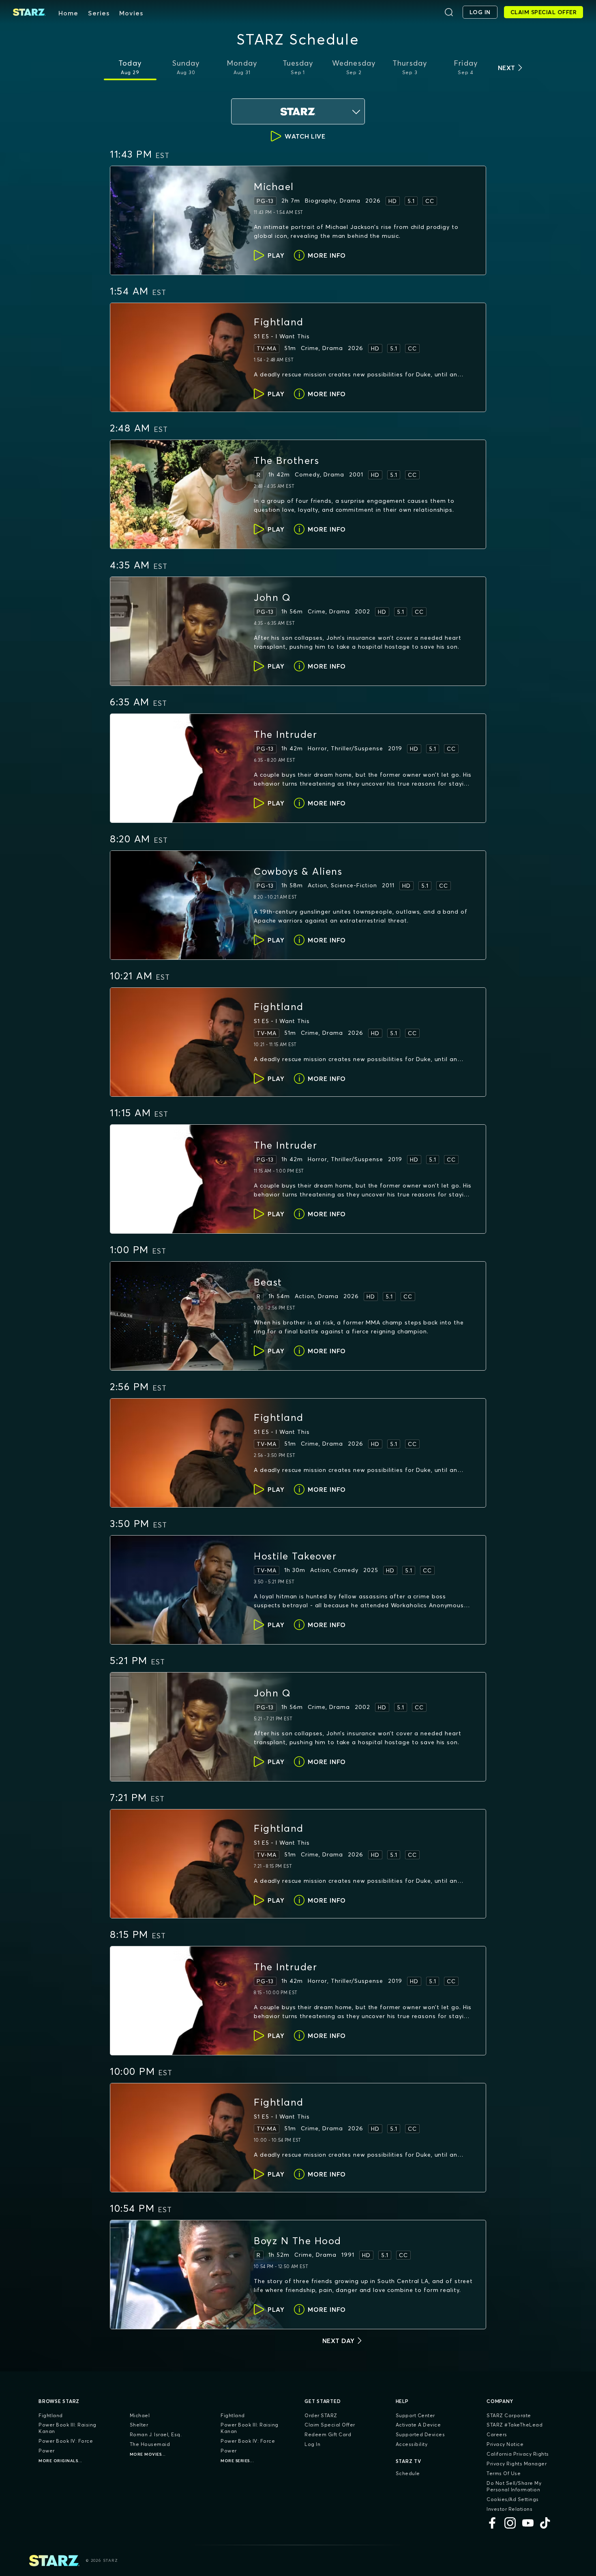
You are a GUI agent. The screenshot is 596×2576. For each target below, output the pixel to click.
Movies (131, 13)
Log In (312, 2444)
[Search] (449, 12)
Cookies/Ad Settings (513, 2499)
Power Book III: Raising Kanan (68, 2428)
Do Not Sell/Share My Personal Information (514, 2486)
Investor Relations (509, 2509)
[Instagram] (510, 2523)
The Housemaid (150, 2444)
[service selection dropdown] (298, 111)
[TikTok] (546, 2523)
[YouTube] (528, 2523)
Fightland (51, 2415)
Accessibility (412, 2444)
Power (47, 2451)
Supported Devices (420, 2434)
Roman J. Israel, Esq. (156, 2434)
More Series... (237, 2461)
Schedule (408, 2473)
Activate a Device (418, 2425)
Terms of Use (504, 2473)
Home (68, 13)
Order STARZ (321, 2415)
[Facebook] (492, 2523)
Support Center (415, 2415)
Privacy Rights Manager (517, 2464)
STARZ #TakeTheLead (515, 2425)
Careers (497, 2434)
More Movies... (148, 2454)
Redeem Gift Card (328, 2434)
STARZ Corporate (509, 2415)
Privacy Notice (505, 2444)
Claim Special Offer (330, 2425)
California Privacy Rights (518, 2454)
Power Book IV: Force (66, 2441)
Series (99, 13)
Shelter (139, 2425)
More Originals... (60, 2461)
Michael (140, 2415)
